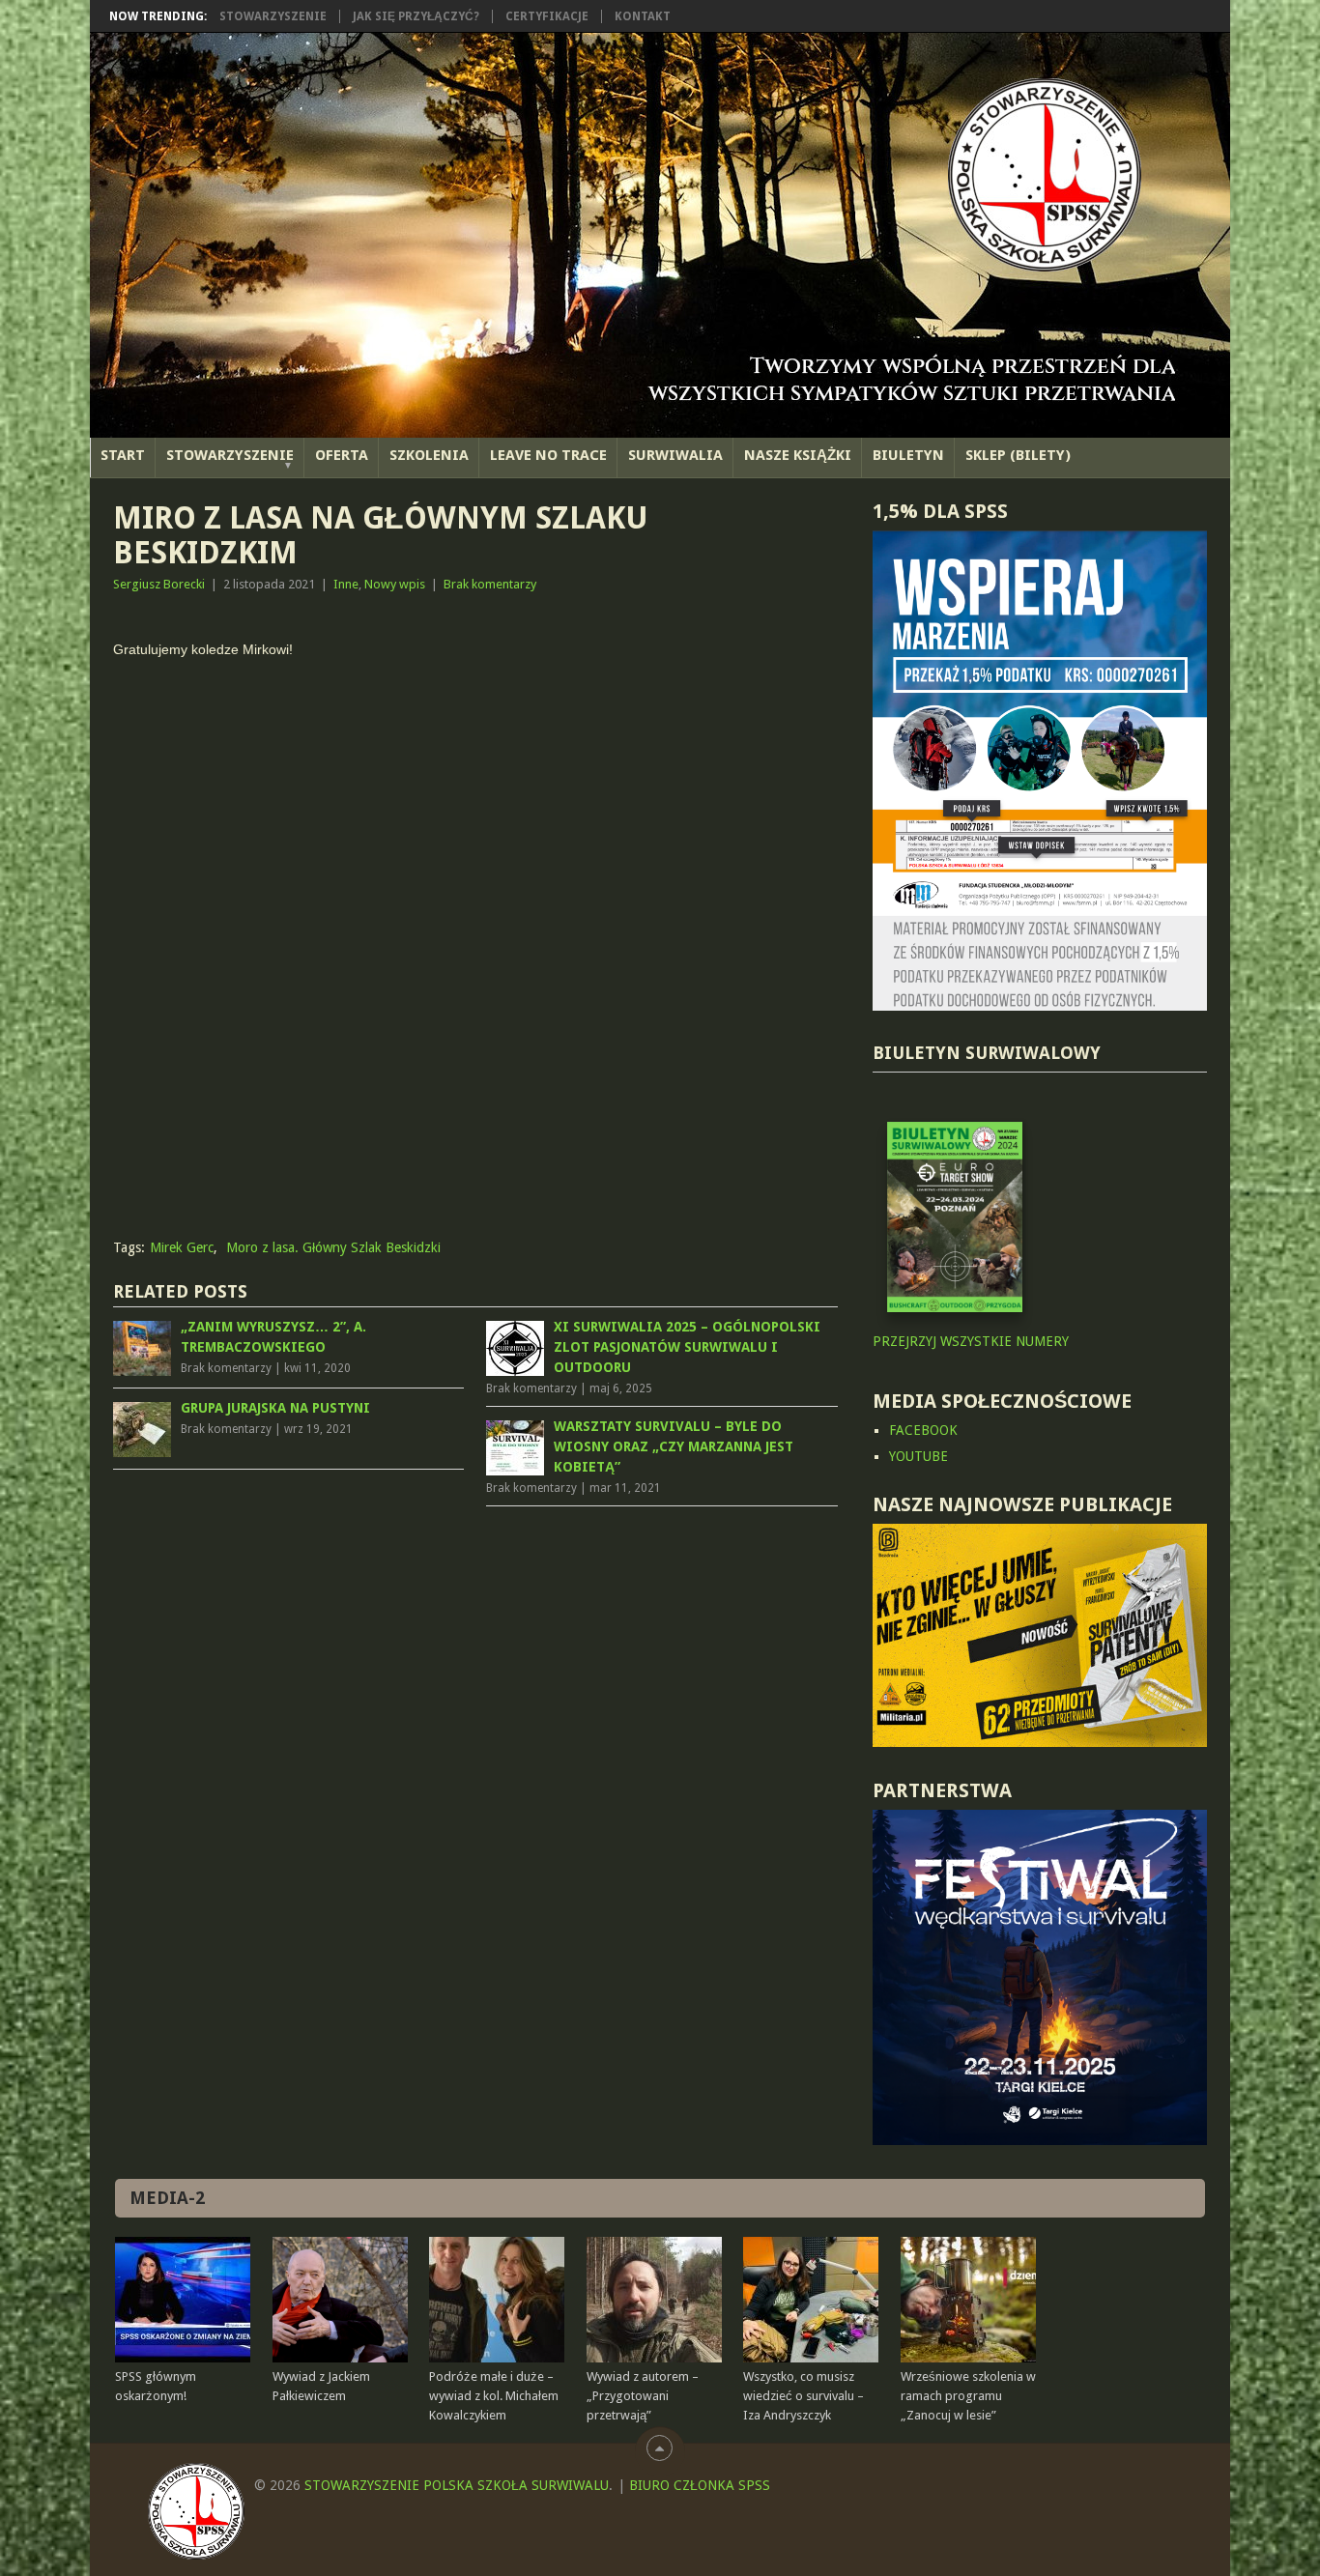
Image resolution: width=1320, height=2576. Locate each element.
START (123, 455)
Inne (346, 584)
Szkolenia (429, 455)
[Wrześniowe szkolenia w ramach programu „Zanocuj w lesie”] (968, 2300)
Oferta (342, 455)
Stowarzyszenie (273, 16)
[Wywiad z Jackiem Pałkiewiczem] (340, 2300)
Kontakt (643, 16)
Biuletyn (908, 455)
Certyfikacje (547, 16)
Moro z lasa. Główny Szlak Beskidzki (333, 1247)
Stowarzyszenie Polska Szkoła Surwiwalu (457, 2485)
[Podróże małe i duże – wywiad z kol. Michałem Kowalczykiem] (497, 2300)
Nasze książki (798, 455)
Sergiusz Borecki (159, 584)
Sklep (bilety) (1018, 455)
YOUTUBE (918, 1456)
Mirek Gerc (182, 1247)
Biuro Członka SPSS (700, 2485)
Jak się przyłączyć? (416, 16)
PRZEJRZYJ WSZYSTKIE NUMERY (971, 1341)
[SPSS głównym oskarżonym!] (183, 2300)
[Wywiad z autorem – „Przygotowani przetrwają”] (654, 2300)
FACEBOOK (923, 1430)
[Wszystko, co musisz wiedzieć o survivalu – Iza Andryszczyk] (811, 2300)
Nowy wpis (395, 584)
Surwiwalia (675, 455)
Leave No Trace (548, 455)
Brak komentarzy (490, 584)
